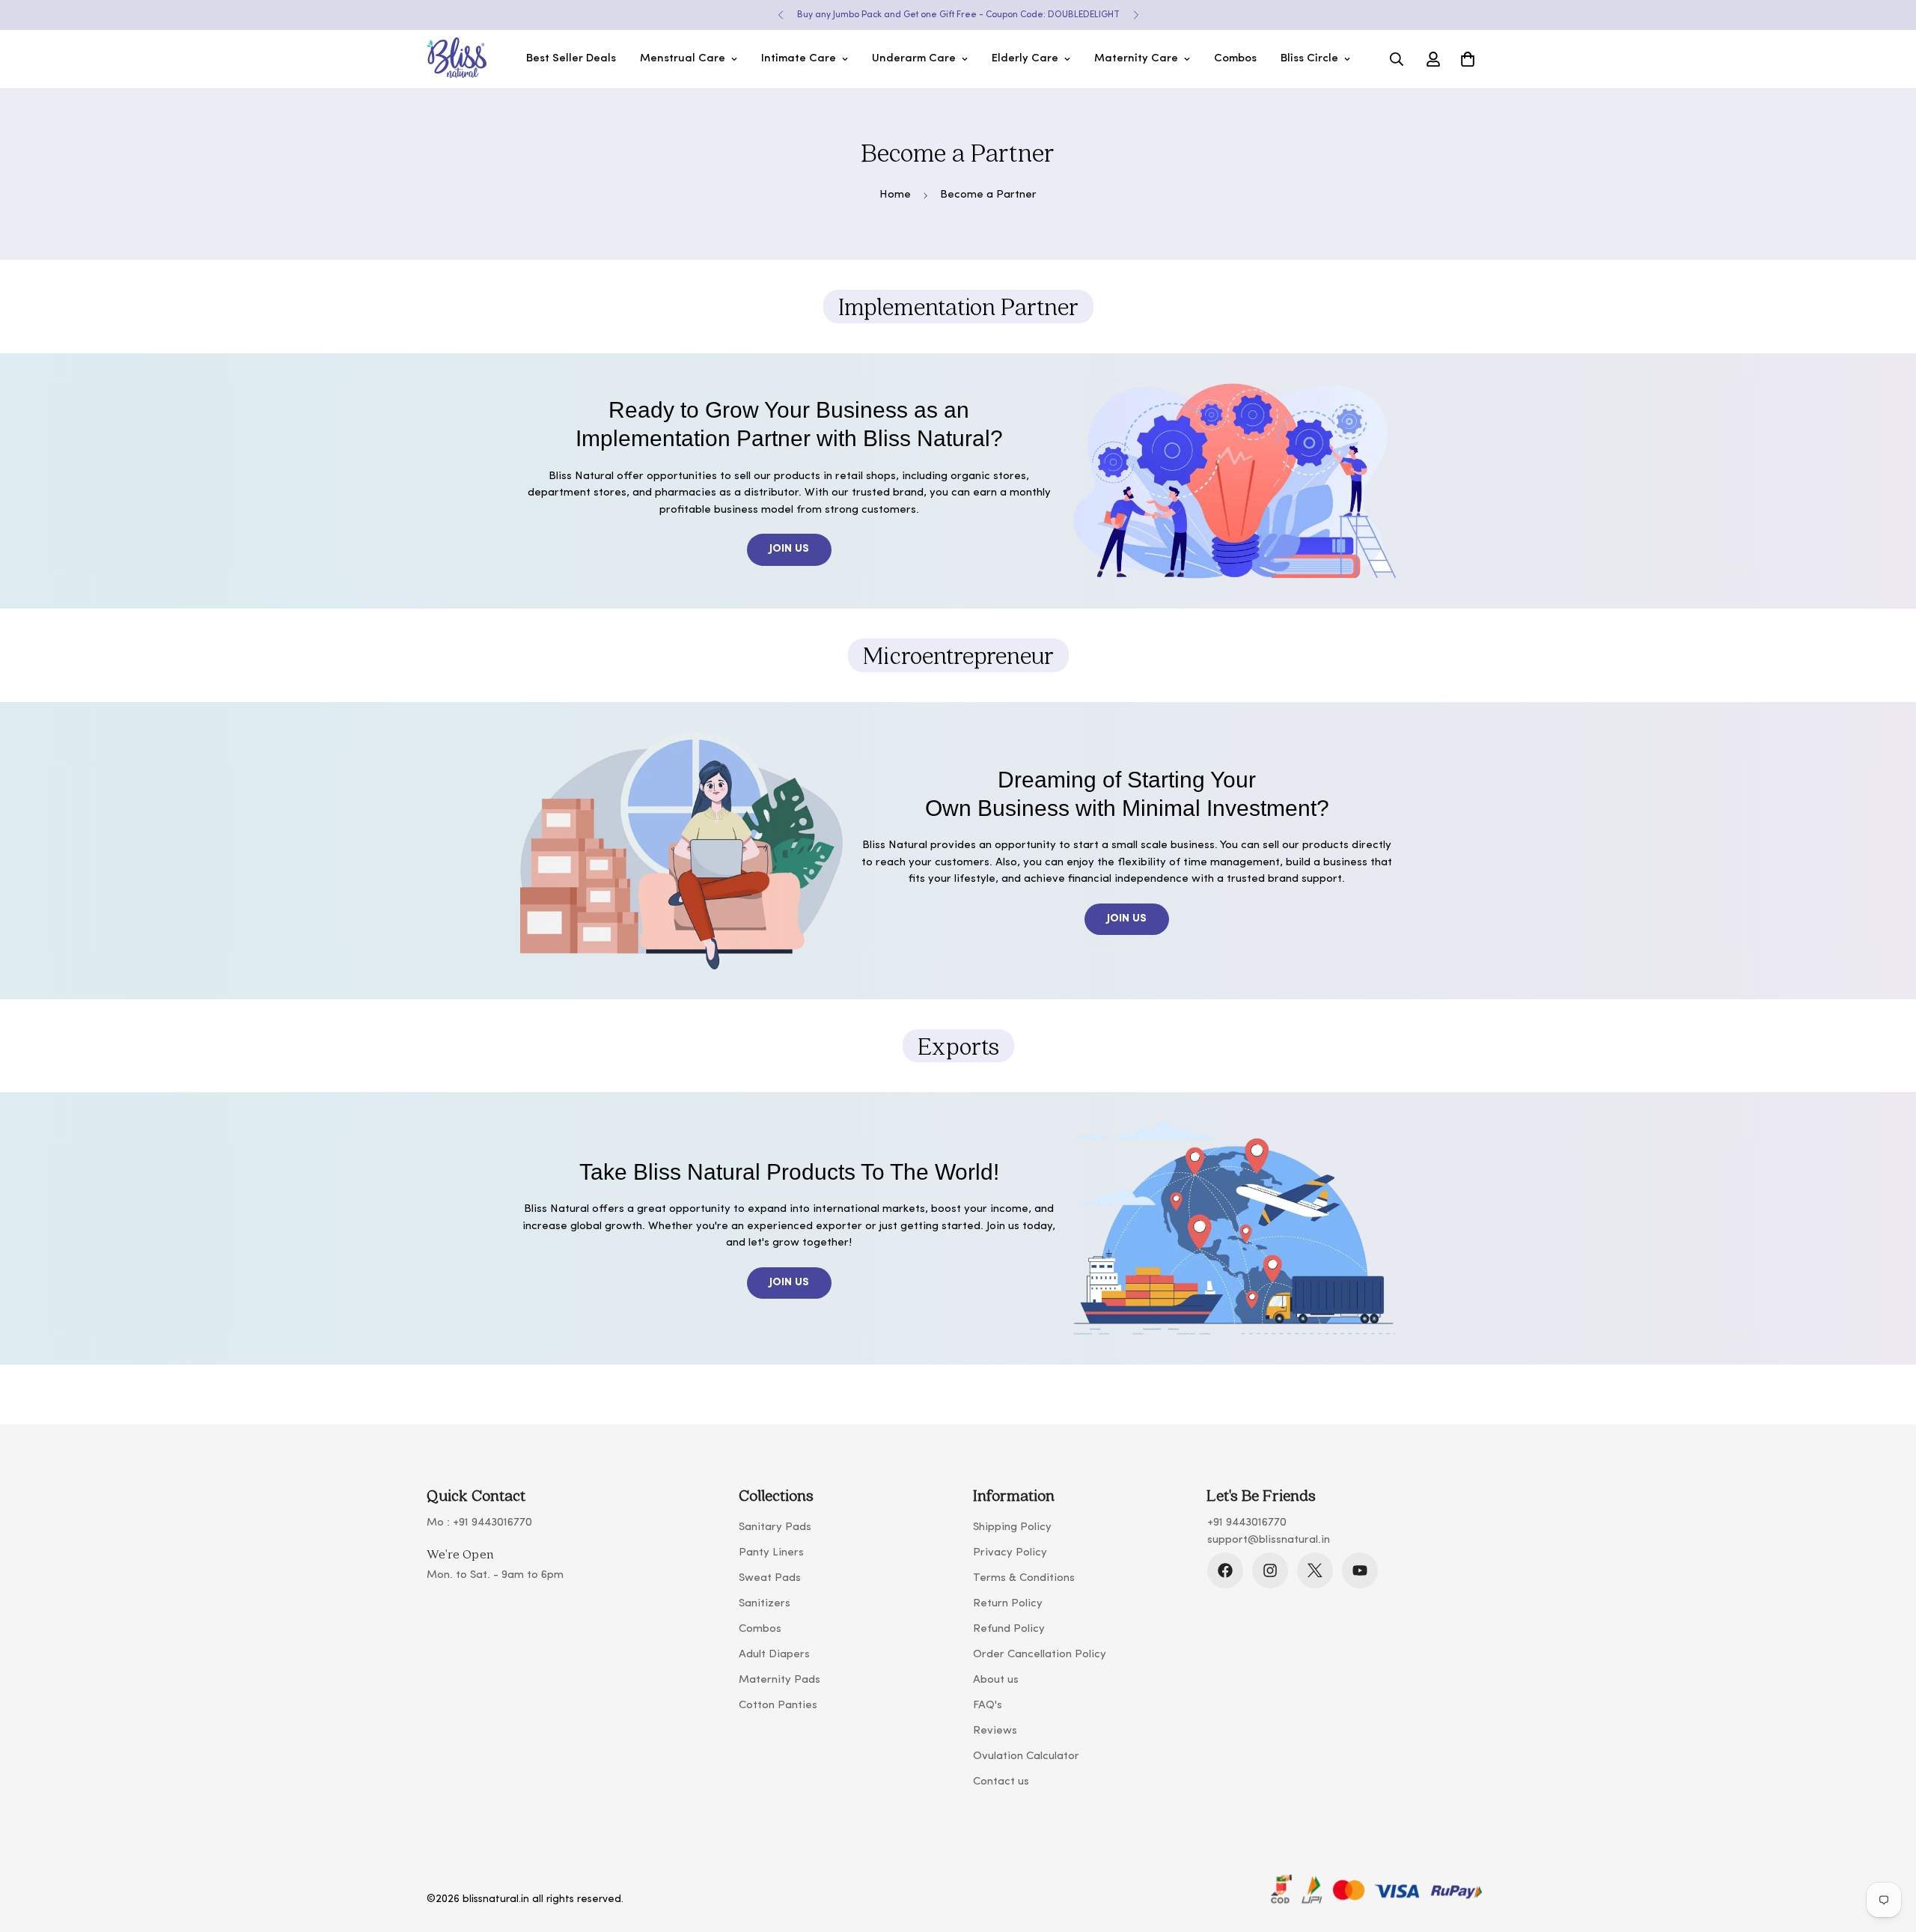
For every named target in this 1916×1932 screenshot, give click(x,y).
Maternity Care (1136, 59)
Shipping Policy (1012, 1527)
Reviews (995, 1731)
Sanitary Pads (775, 1527)
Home (895, 195)
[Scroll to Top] (1887, 1850)
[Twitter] (1315, 1570)
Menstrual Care (683, 59)
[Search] (1397, 59)
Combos (1235, 59)
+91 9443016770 (492, 1523)
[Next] (1136, 15)
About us (996, 1680)
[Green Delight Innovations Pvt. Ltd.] (457, 59)
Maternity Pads (779, 1680)
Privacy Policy (1010, 1553)
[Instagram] (1270, 1570)
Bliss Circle (1309, 59)
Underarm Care (914, 59)
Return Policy (1008, 1604)
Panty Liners (771, 1553)
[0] (1468, 59)
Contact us (1001, 1782)
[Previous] (780, 15)
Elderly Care (1025, 59)
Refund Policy (1009, 1629)
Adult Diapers (774, 1655)
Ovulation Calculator (1026, 1756)
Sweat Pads (770, 1578)
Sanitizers (765, 1604)
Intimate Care (799, 59)
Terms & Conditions (1024, 1578)
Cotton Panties (778, 1706)
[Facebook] (1225, 1570)
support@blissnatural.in (1269, 1540)
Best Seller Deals (571, 59)
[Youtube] (1360, 1570)
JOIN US (789, 549)
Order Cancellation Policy (1040, 1655)
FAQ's (988, 1706)
